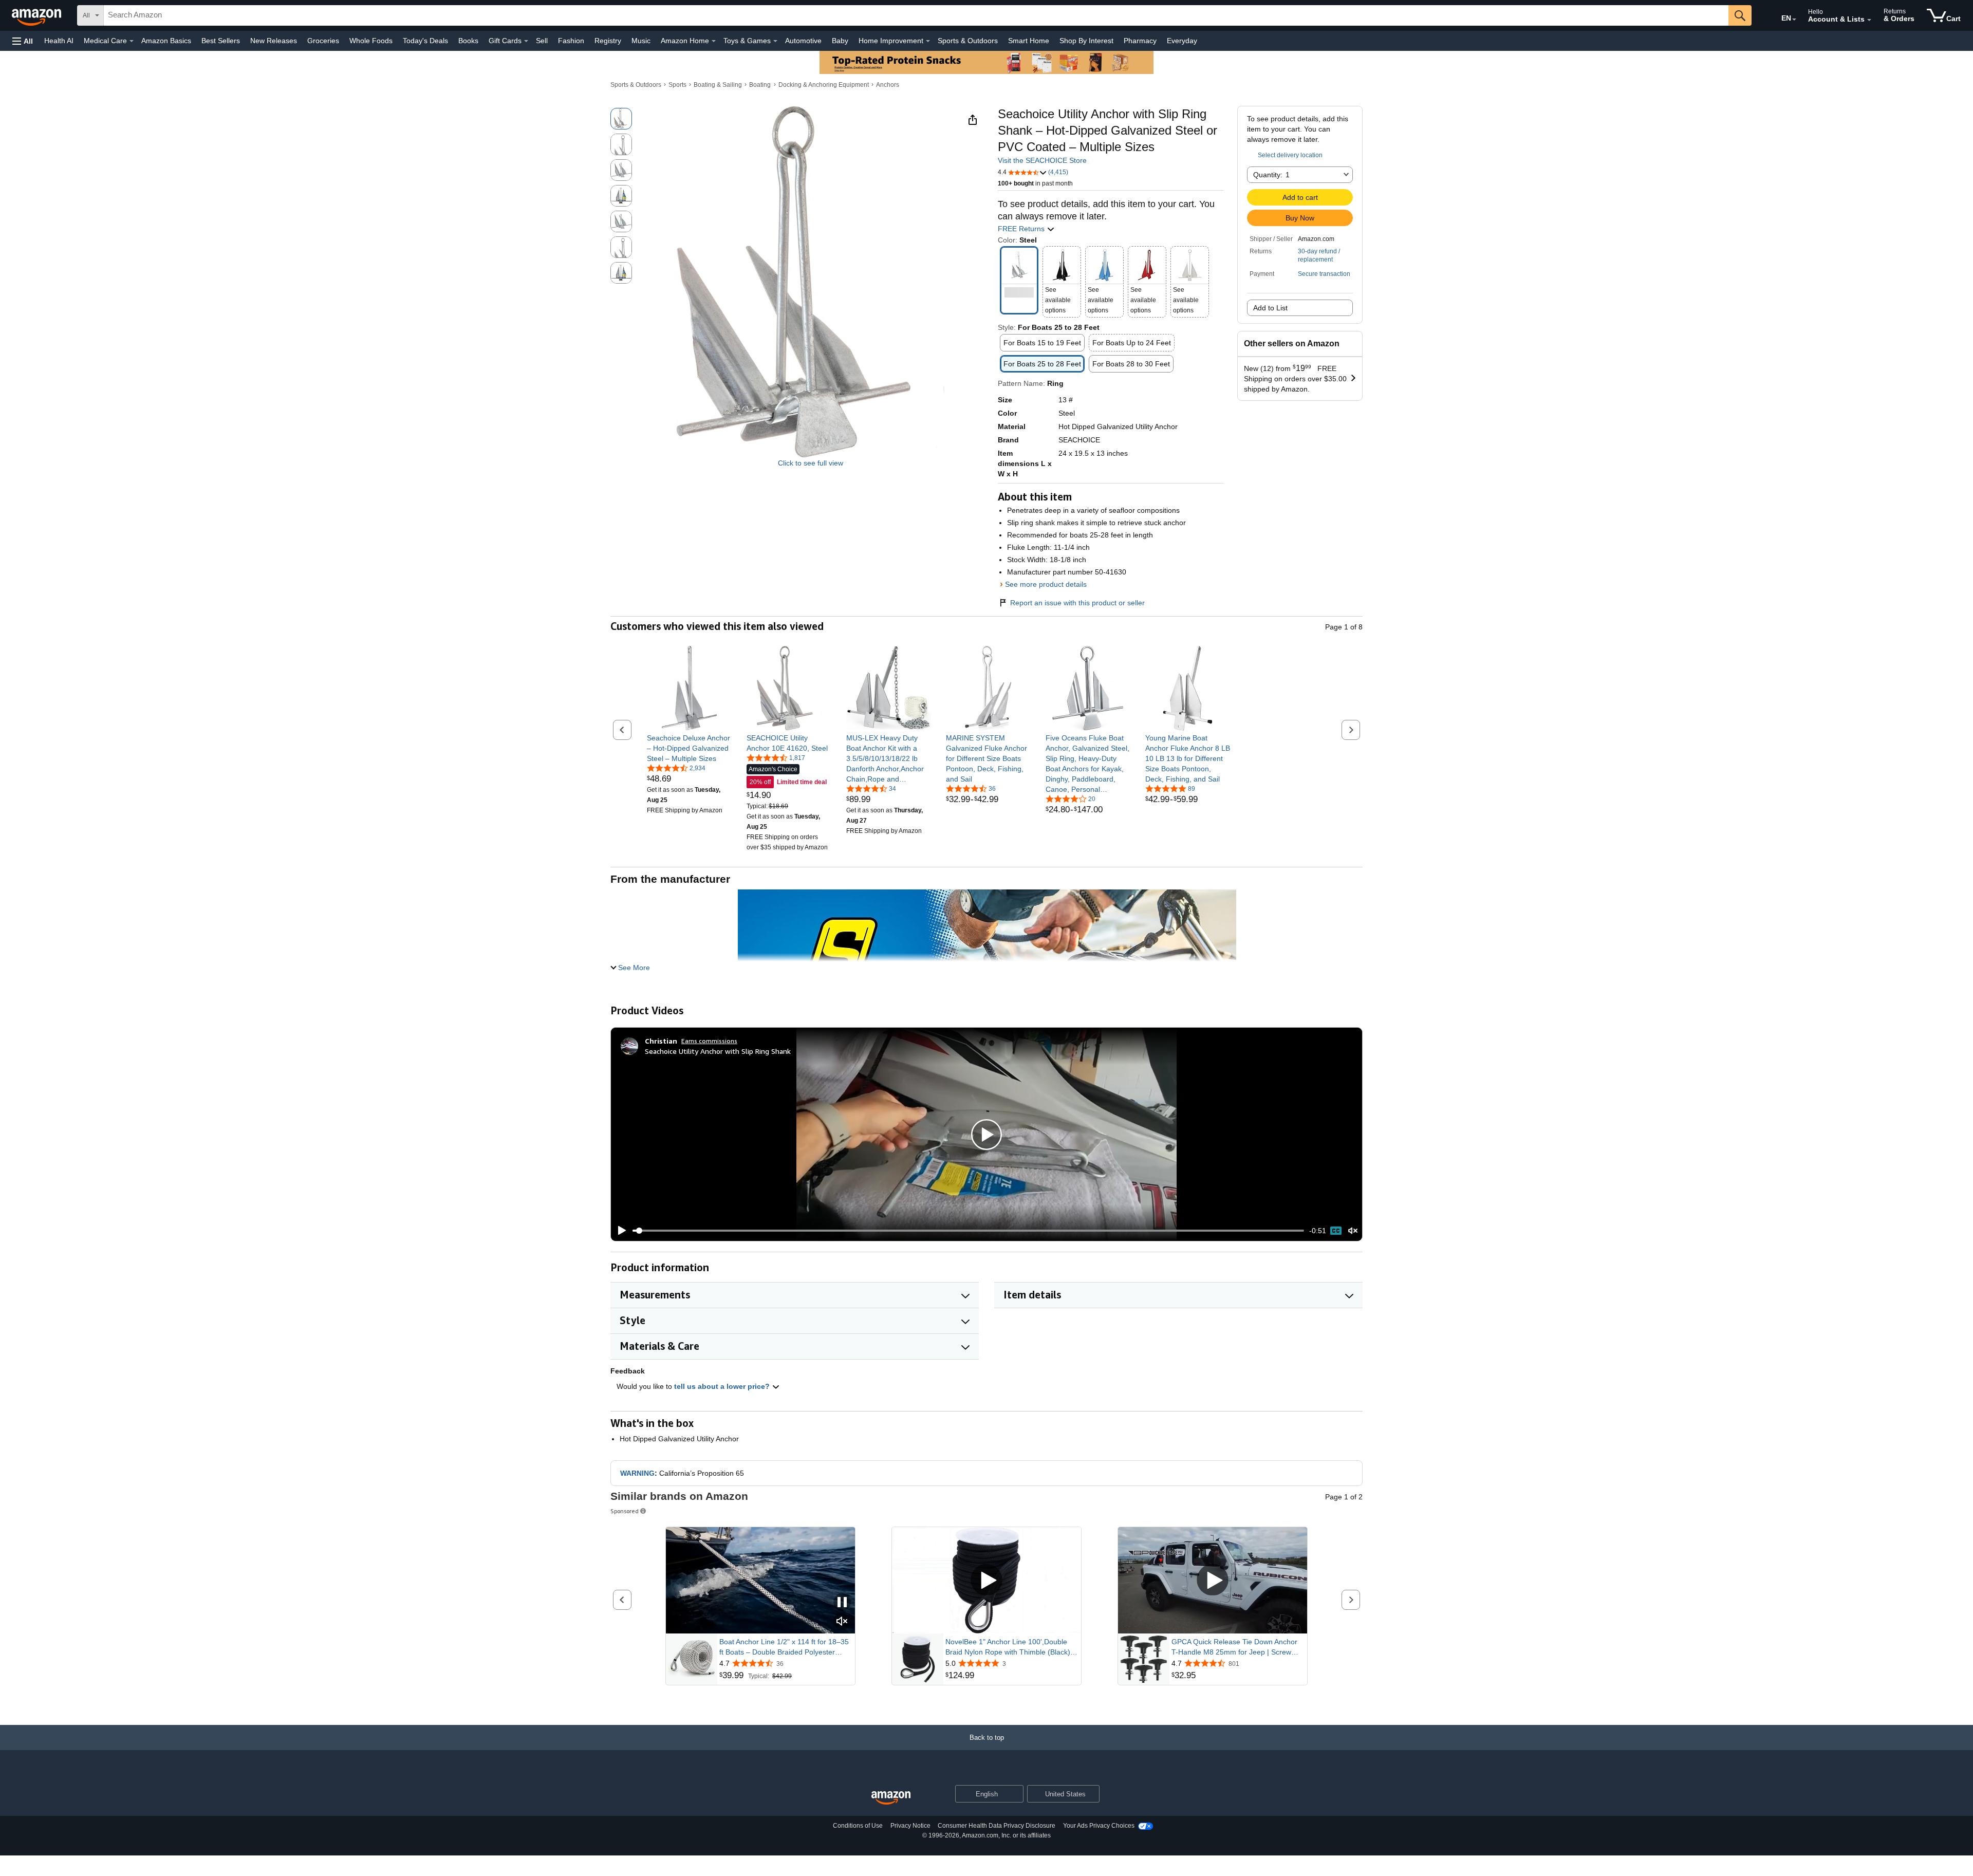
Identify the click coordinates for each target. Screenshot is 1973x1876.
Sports (677, 85)
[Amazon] (38, 15)
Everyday (1182, 41)
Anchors (888, 85)
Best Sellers (221, 41)
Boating (760, 85)
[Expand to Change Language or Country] (1794, 20)
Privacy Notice (910, 1826)
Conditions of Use (858, 1826)
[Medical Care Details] (132, 41)
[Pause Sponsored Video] (842, 1603)
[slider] (968, 1231)
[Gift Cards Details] (526, 41)
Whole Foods (371, 41)
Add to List (1270, 308)
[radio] (621, 119)
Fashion (571, 41)
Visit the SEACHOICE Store (1042, 160)
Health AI (59, 41)
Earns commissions (709, 1041)
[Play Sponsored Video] (986, 1581)
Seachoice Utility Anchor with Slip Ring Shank (718, 1051)
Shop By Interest (1086, 41)
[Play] (619, 1231)
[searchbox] (916, 15)
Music (641, 41)
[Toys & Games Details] (775, 41)
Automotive (803, 41)
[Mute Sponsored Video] (842, 1622)
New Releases (274, 41)
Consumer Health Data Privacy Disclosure (997, 1826)
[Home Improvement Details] (928, 41)
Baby (840, 41)
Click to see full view (811, 463)
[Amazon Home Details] (714, 41)
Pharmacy (1140, 41)
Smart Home (1029, 41)
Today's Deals (425, 41)
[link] (689, 748)
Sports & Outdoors (968, 41)
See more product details (1046, 584)
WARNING (637, 1473)
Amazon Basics (166, 41)
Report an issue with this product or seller (1077, 603)
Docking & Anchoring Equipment (824, 85)
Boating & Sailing (718, 85)
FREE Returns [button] (1022, 229)
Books (468, 41)
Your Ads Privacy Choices (1099, 1826)
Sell (542, 41)
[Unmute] (1353, 1231)
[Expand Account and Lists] (1869, 20)
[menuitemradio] (1336, 1231)
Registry (608, 41)
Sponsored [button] (625, 1511)
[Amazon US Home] (891, 1798)
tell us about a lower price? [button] (723, 1386)
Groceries (323, 41)
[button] (23, 41)
